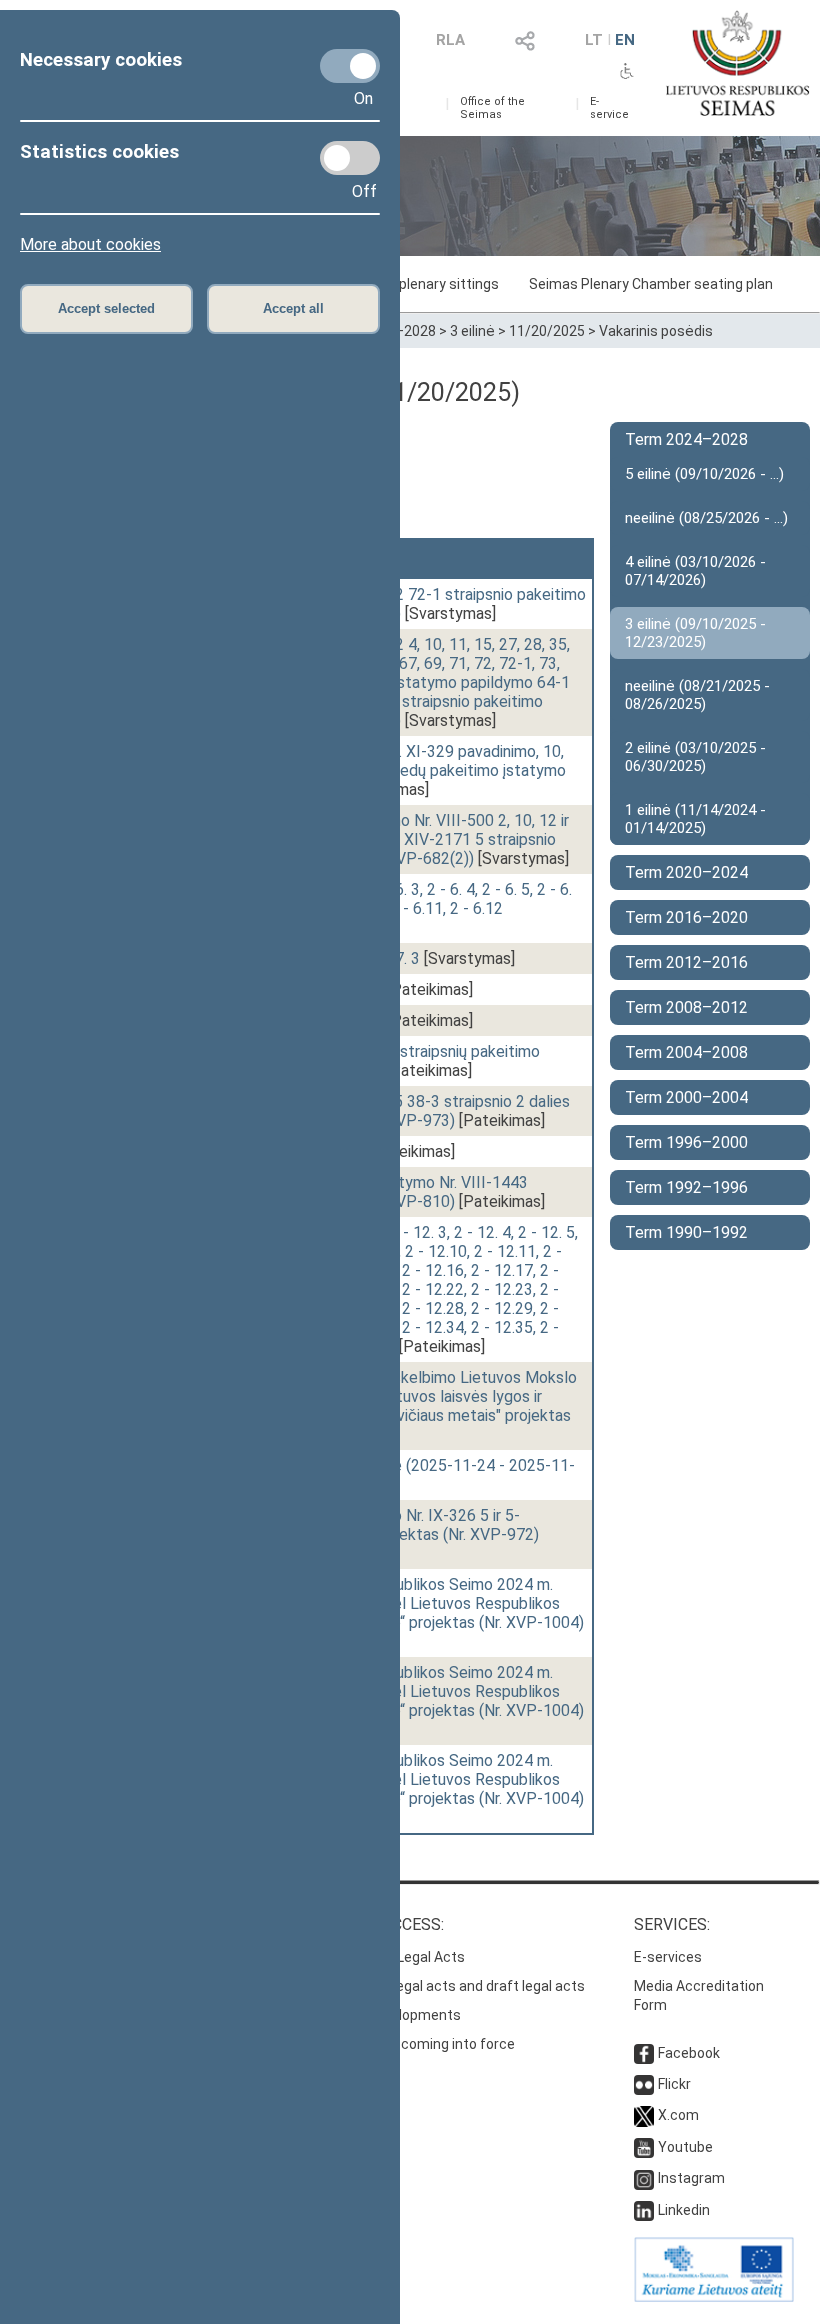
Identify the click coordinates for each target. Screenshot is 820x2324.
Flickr (674, 2084)
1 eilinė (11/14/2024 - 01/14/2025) (695, 819)
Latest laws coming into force (418, 2044)
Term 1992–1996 (686, 1187)
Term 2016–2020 (686, 917)
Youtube (685, 2147)
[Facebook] (644, 2053)
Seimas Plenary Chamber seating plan (651, 284)
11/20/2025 (547, 331)
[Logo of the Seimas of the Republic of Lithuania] (737, 63)
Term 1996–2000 (686, 1142)
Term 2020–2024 (686, 872)
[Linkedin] (644, 2210)
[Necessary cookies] (350, 66)
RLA (450, 40)
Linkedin (684, 2210)
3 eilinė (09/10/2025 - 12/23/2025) (695, 633)
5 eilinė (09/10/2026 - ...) (704, 474)
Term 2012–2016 (686, 962)
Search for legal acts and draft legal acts (453, 1986)
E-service (609, 108)
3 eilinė (472, 331)
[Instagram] (644, 2178)
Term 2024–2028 (686, 439)
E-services (668, 1957)
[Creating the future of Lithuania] (714, 2297)
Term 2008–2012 (686, 1007)
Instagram (691, 2178)
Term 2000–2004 (686, 1097)
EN (625, 40)
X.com (678, 2115)
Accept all (293, 308)
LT (594, 40)
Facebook (689, 2053)
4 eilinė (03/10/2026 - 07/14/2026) (695, 571)
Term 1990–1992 (686, 1232)
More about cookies (90, 244)
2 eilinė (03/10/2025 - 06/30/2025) (695, 757)
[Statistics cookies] (350, 158)
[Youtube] (644, 2147)
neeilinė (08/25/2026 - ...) (706, 518)
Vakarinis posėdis (656, 331)
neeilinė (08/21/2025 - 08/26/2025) (697, 695)
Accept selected (106, 308)
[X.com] (644, 2115)
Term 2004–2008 (686, 1052)
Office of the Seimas (492, 108)
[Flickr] (644, 2084)
